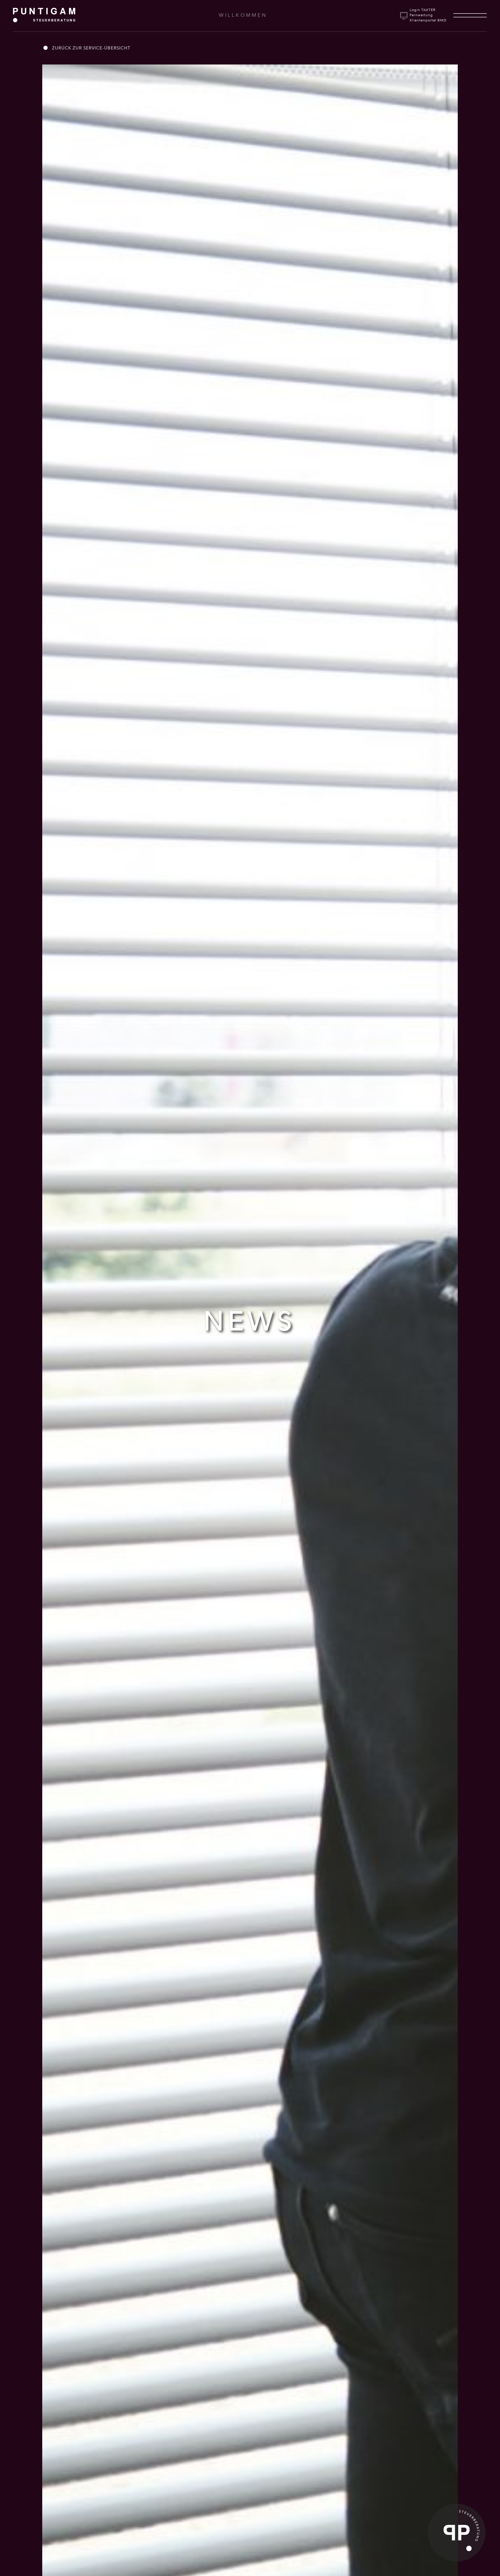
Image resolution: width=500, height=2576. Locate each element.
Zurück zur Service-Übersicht (91, 48)
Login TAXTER (423, 10)
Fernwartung (421, 15)
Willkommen (243, 15)
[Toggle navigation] (470, 15)
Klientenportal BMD (428, 20)
